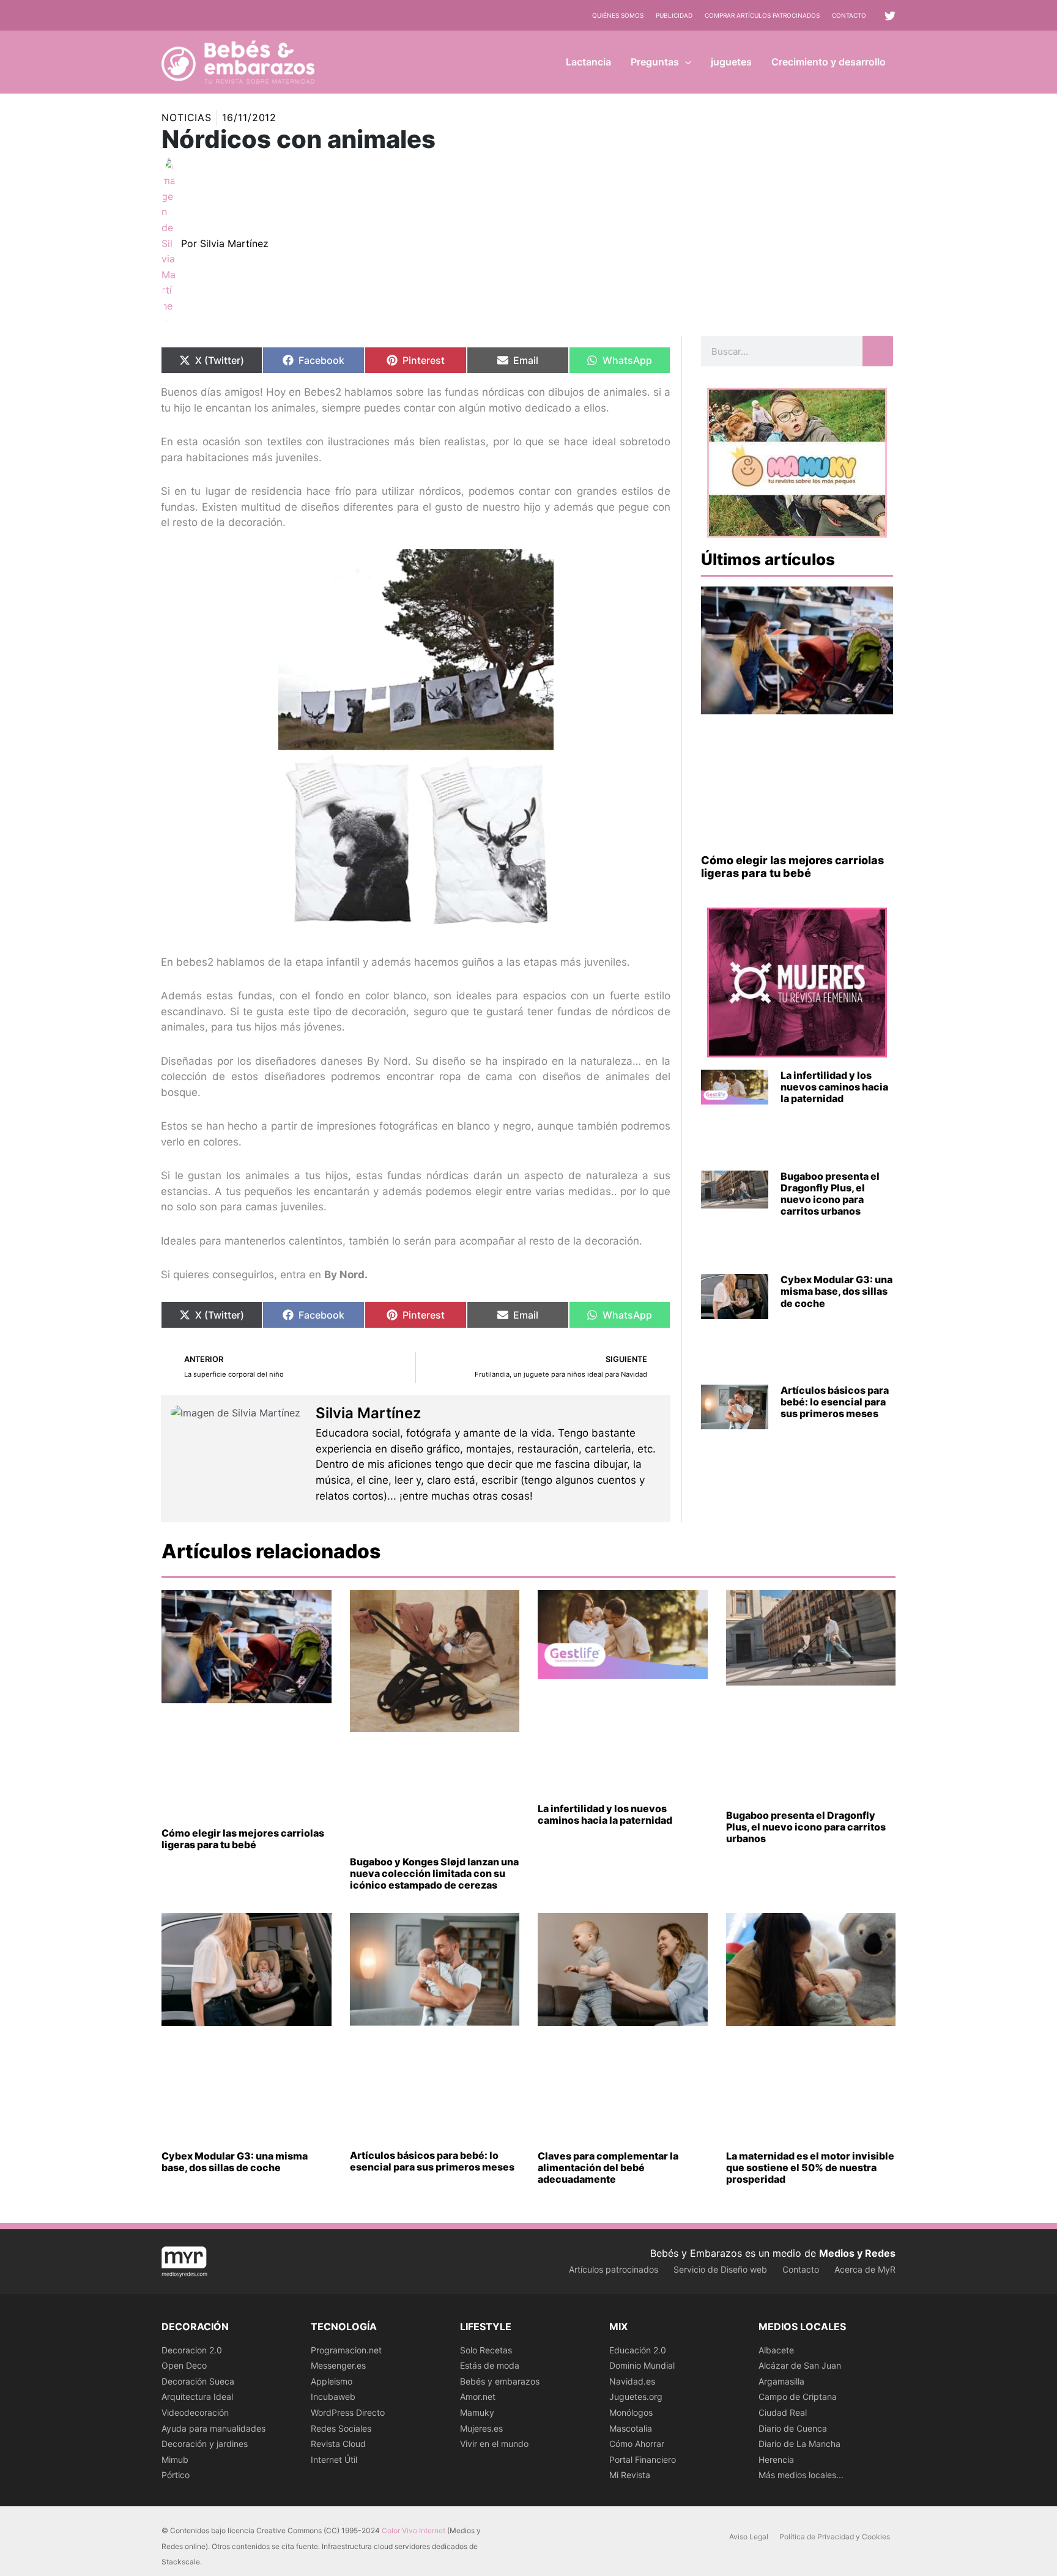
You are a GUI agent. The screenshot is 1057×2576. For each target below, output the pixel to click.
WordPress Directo (348, 2412)
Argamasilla (781, 2381)
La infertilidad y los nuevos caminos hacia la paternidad (834, 1087)
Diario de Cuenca (793, 2428)
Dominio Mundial (642, 2365)
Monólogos (631, 2412)
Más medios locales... (801, 2475)
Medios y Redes (857, 2253)
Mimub (175, 2459)
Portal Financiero (643, 2459)
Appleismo (332, 2381)
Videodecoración (195, 2412)
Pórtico (176, 2475)
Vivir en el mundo (494, 2444)
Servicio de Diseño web (720, 2269)
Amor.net (478, 2396)
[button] (685, 62)
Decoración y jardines (205, 2444)
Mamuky (477, 2412)
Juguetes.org (636, 2396)
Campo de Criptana (798, 2396)
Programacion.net (346, 2350)
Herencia (776, 2459)
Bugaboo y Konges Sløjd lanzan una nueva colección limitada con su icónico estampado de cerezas (434, 1873)
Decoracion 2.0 (192, 2350)
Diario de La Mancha (799, 2444)
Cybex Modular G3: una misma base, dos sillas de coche (836, 1291)
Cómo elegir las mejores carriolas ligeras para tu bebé (792, 867)
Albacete (776, 2350)
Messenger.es (338, 2365)
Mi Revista (630, 2475)
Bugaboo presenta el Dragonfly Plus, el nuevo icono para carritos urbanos (830, 1194)
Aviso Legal (749, 2537)
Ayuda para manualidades (213, 2428)
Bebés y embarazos (500, 2381)
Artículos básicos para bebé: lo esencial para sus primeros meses (835, 1402)
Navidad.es (632, 2381)
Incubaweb (333, 2396)
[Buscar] (878, 351)
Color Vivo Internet (414, 2530)
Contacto (849, 15)
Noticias (187, 117)
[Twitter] (890, 16)
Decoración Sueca (198, 2381)
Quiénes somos (618, 15)
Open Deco (184, 2365)
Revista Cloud (338, 2444)
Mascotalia (631, 2428)
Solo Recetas (486, 2350)
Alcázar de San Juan (800, 2365)
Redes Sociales (341, 2428)
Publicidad (674, 15)
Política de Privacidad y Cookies (835, 2537)
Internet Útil (334, 2459)
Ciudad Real (783, 2412)
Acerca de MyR (865, 2269)
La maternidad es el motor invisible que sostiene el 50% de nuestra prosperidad (810, 2167)
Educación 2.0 (638, 2350)
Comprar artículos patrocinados (762, 15)
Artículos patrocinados (614, 2269)
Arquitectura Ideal (197, 2396)
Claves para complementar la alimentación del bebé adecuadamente (608, 2167)
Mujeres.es (481, 2428)
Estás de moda (490, 2365)
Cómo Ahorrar (637, 2444)
